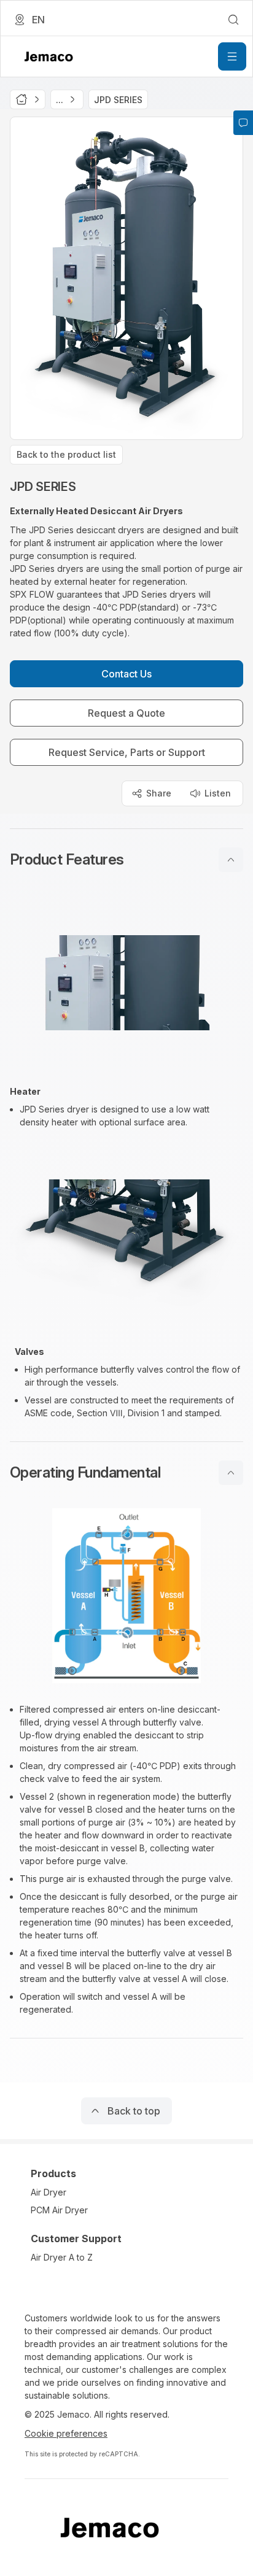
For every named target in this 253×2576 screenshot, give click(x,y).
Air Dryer (49, 2192)
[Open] (232, 56)
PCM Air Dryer (59, 2210)
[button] (126, 860)
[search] (233, 20)
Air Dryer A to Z (62, 2257)
